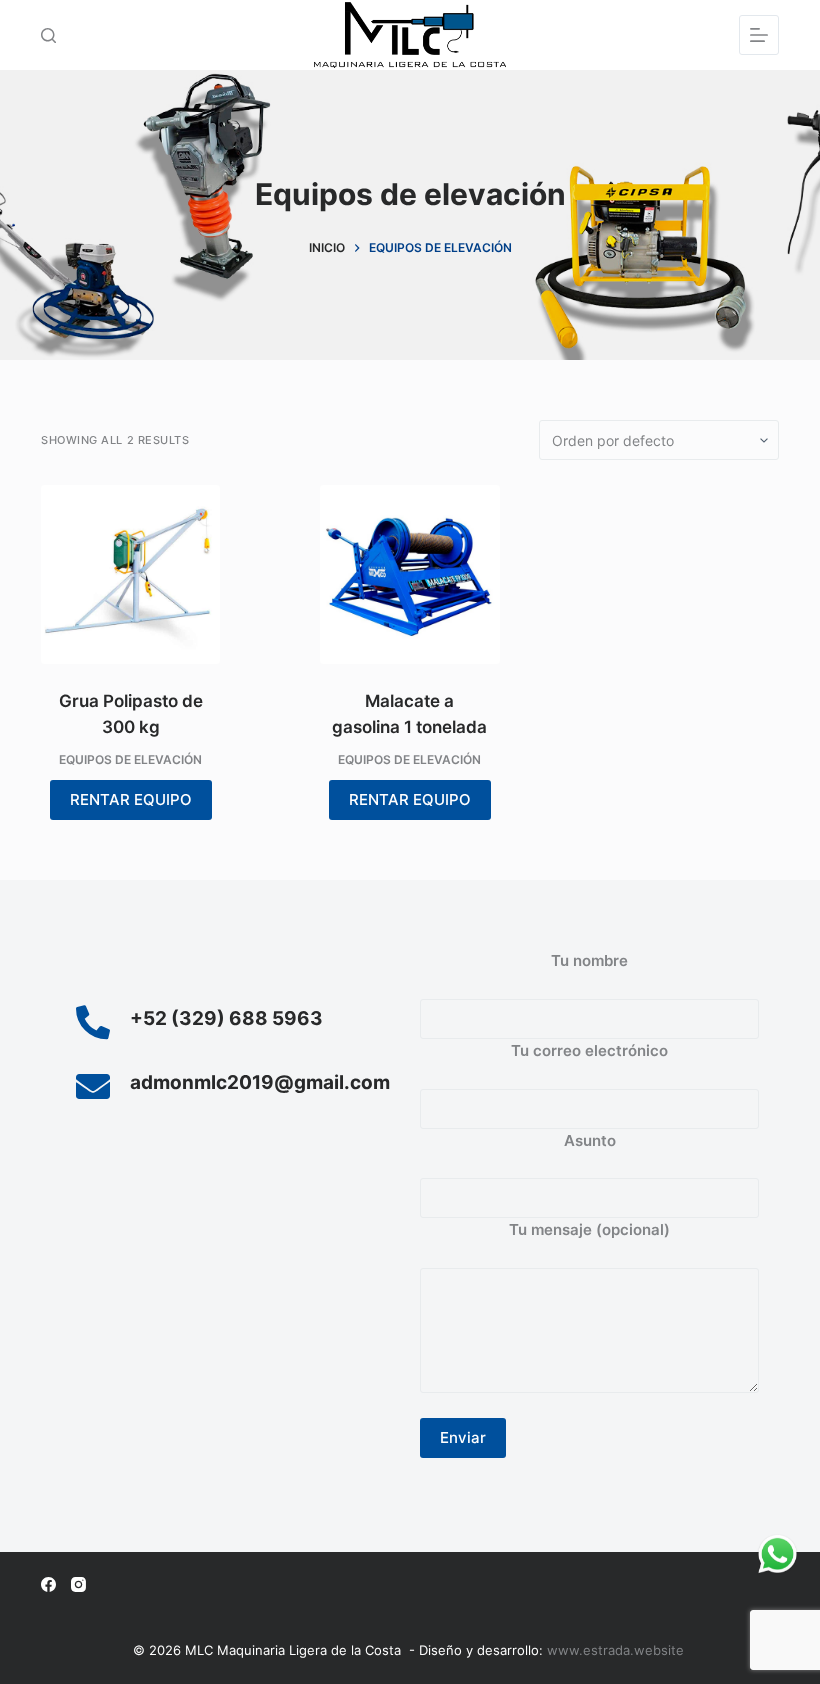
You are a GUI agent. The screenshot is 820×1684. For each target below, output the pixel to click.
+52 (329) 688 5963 (226, 1018)
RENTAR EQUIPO (131, 799)
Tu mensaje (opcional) (589, 1229)
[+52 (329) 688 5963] (93, 1022)
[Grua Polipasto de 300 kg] (130, 574)
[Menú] (759, 35)
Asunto (590, 1140)
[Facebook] (48, 1584)
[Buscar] (48, 35)
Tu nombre (589, 960)
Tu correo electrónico (589, 1050)
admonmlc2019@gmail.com (260, 1082)
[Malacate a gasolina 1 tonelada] (409, 574)
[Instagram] (78, 1584)
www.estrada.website (617, 1650)
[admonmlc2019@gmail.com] (93, 1086)
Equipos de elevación (130, 759)
